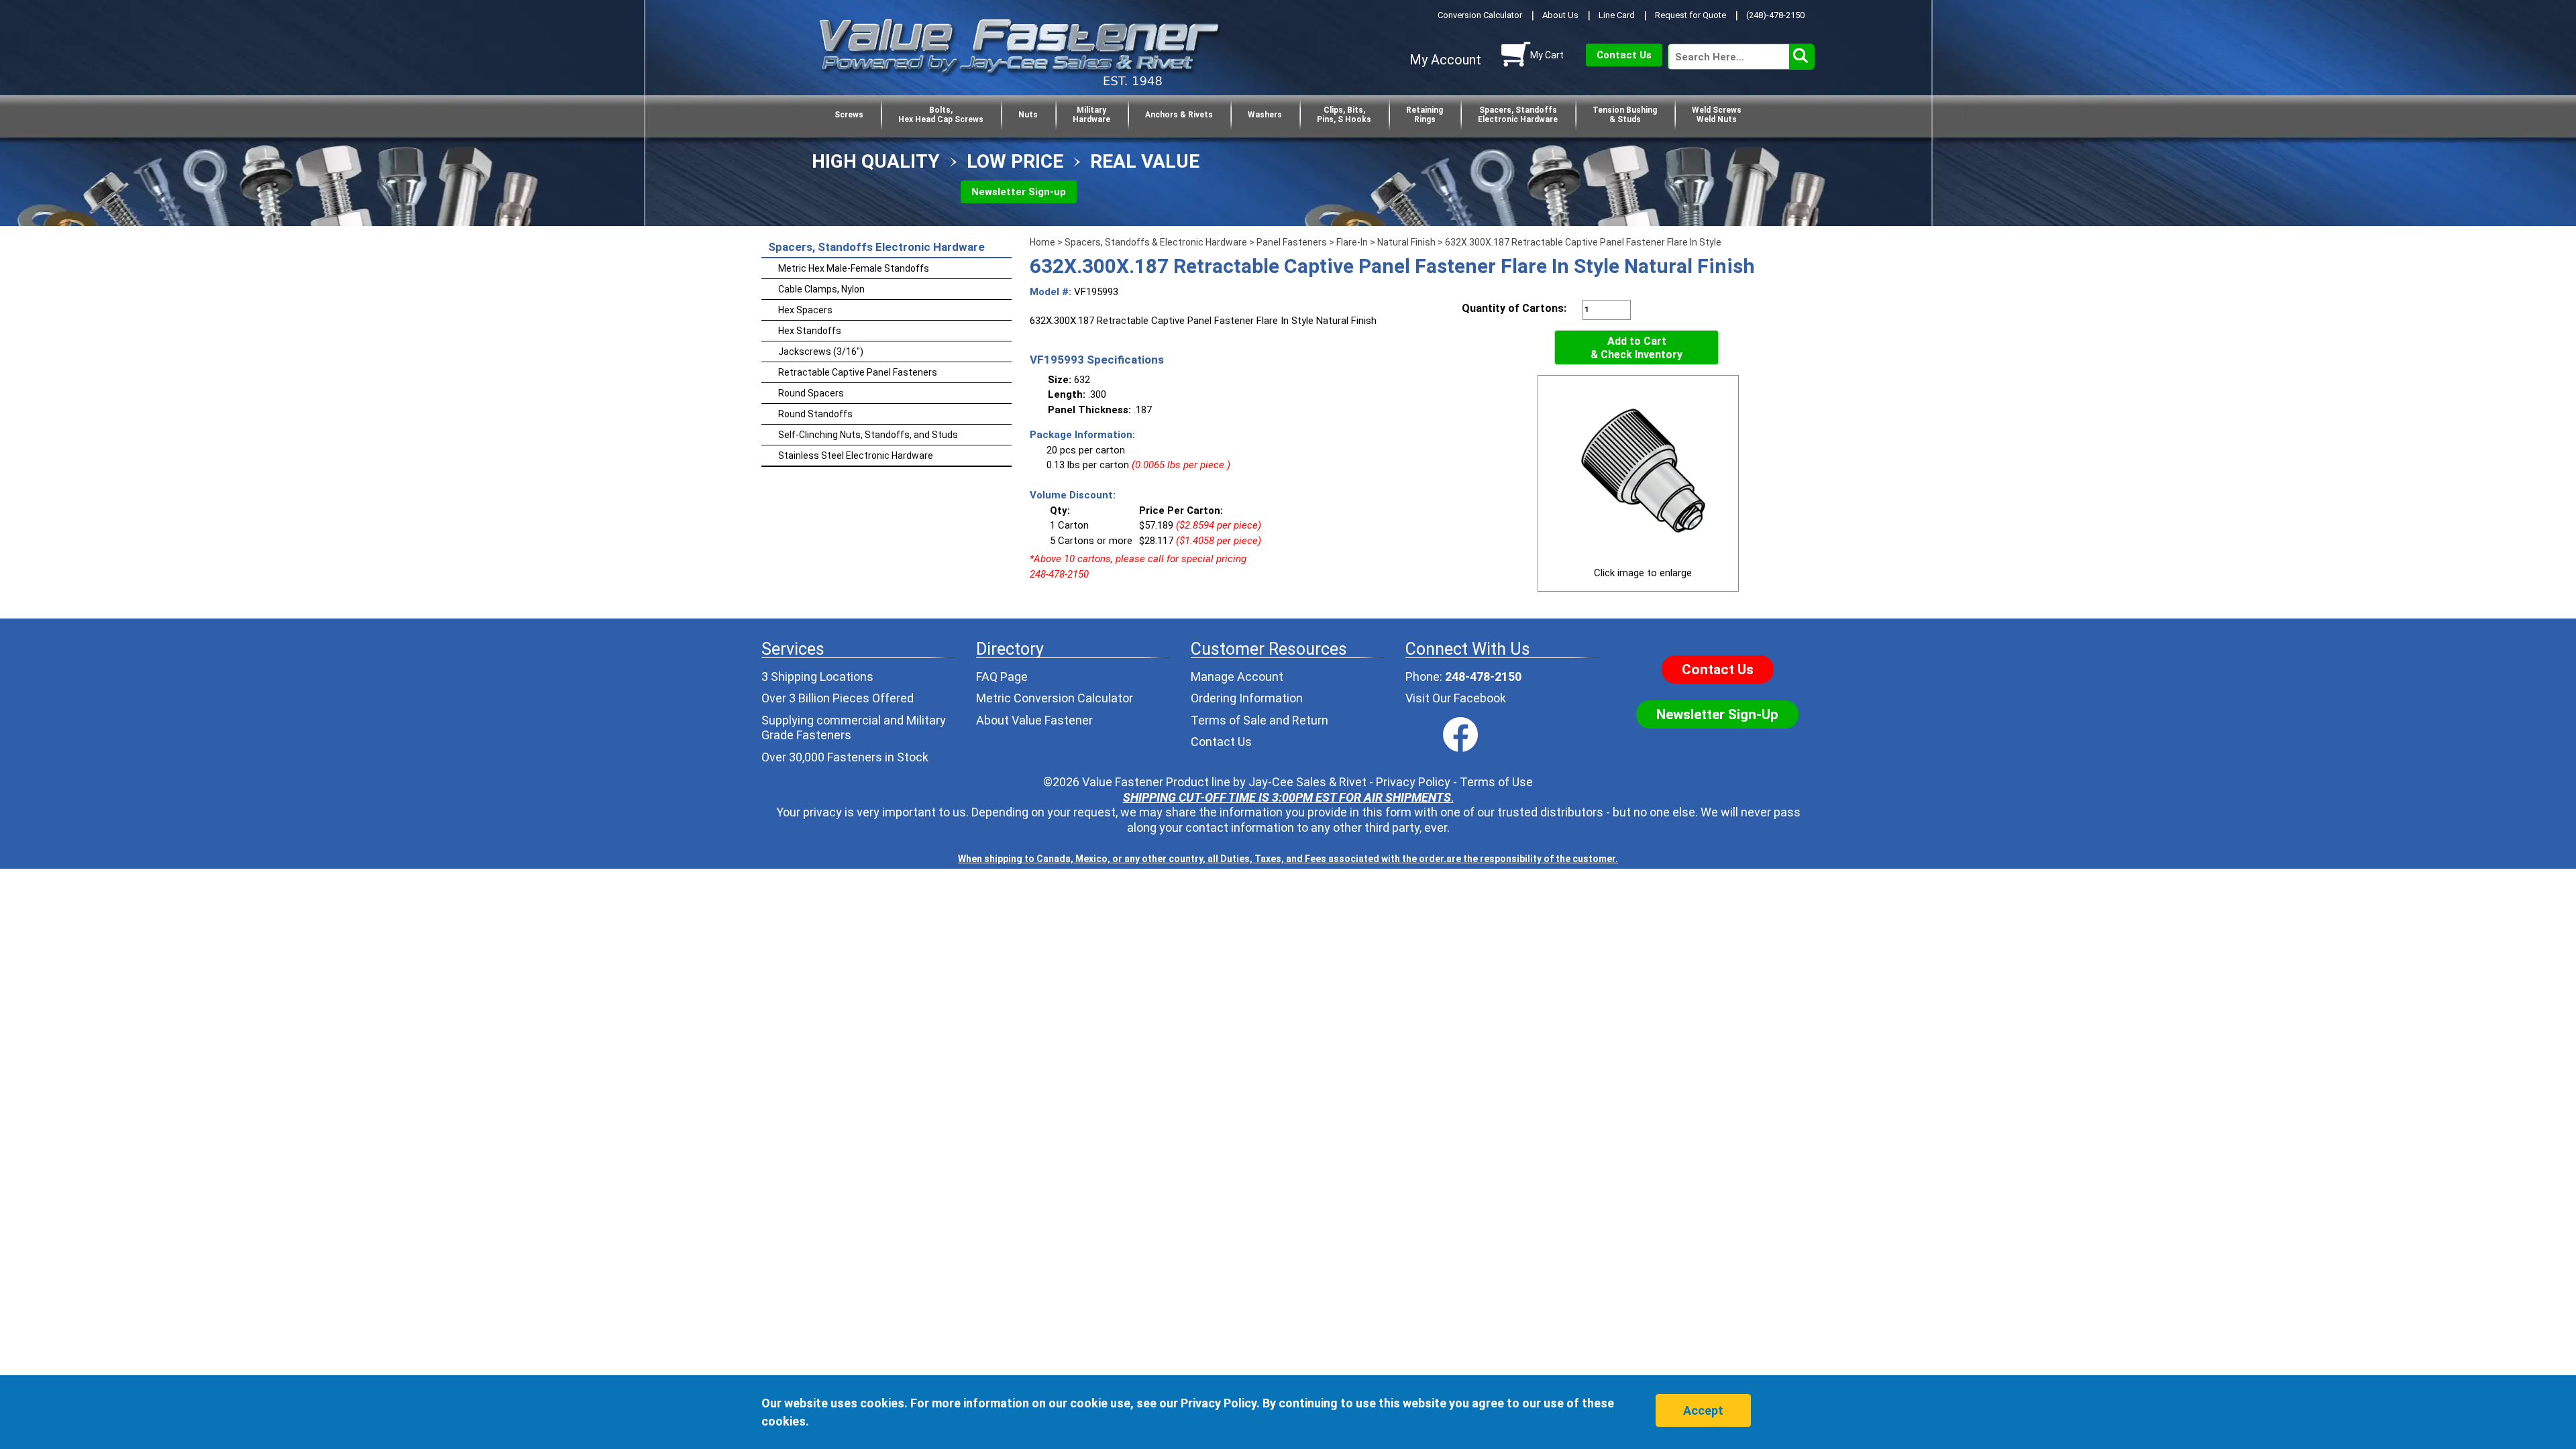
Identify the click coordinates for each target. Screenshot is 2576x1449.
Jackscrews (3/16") (821, 352)
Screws (849, 115)
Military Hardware (1091, 115)
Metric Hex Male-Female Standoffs (854, 268)
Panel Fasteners (1292, 242)
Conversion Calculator (1480, 15)
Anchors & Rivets (1179, 115)
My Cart (1547, 55)
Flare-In (1352, 242)
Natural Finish (1406, 242)
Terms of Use (1496, 782)
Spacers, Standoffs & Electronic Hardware (1156, 242)
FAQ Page (1002, 677)
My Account (1445, 60)
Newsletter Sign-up (1019, 192)
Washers (1265, 115)
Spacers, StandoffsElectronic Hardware (1518, 115)
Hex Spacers (805, 310)
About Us (1560, 15)
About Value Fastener (1034, 720)
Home (1042, 242)
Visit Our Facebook (1456, 698)
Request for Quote (1690, 15)
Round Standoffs (815, 414)
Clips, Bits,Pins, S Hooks (1344, 115)
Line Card (1617, 15)
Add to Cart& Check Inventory (1636, 348)
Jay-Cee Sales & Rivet (1307, 782)
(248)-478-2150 (1775, 15)
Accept (1703, 1410)
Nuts (1028, 115)
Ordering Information (1247, 698)
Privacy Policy (1413, 782)
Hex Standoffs (810, 331)
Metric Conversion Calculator (1055, 698)
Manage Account (1237, 677)
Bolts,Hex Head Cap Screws (941, 115)
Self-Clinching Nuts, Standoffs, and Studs (868, 435)
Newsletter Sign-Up (1717, 714)
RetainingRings (1425, 115)
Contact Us (1624, 55)
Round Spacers (811, 393)
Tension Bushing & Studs (1625, 115)
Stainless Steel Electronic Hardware (856, 455)
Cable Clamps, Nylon (821, 289)
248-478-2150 (1483, 677)
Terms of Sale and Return (1259, 720)
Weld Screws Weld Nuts (1717, 115)
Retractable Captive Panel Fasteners (858, 372)
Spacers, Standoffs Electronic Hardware (876, 247)
